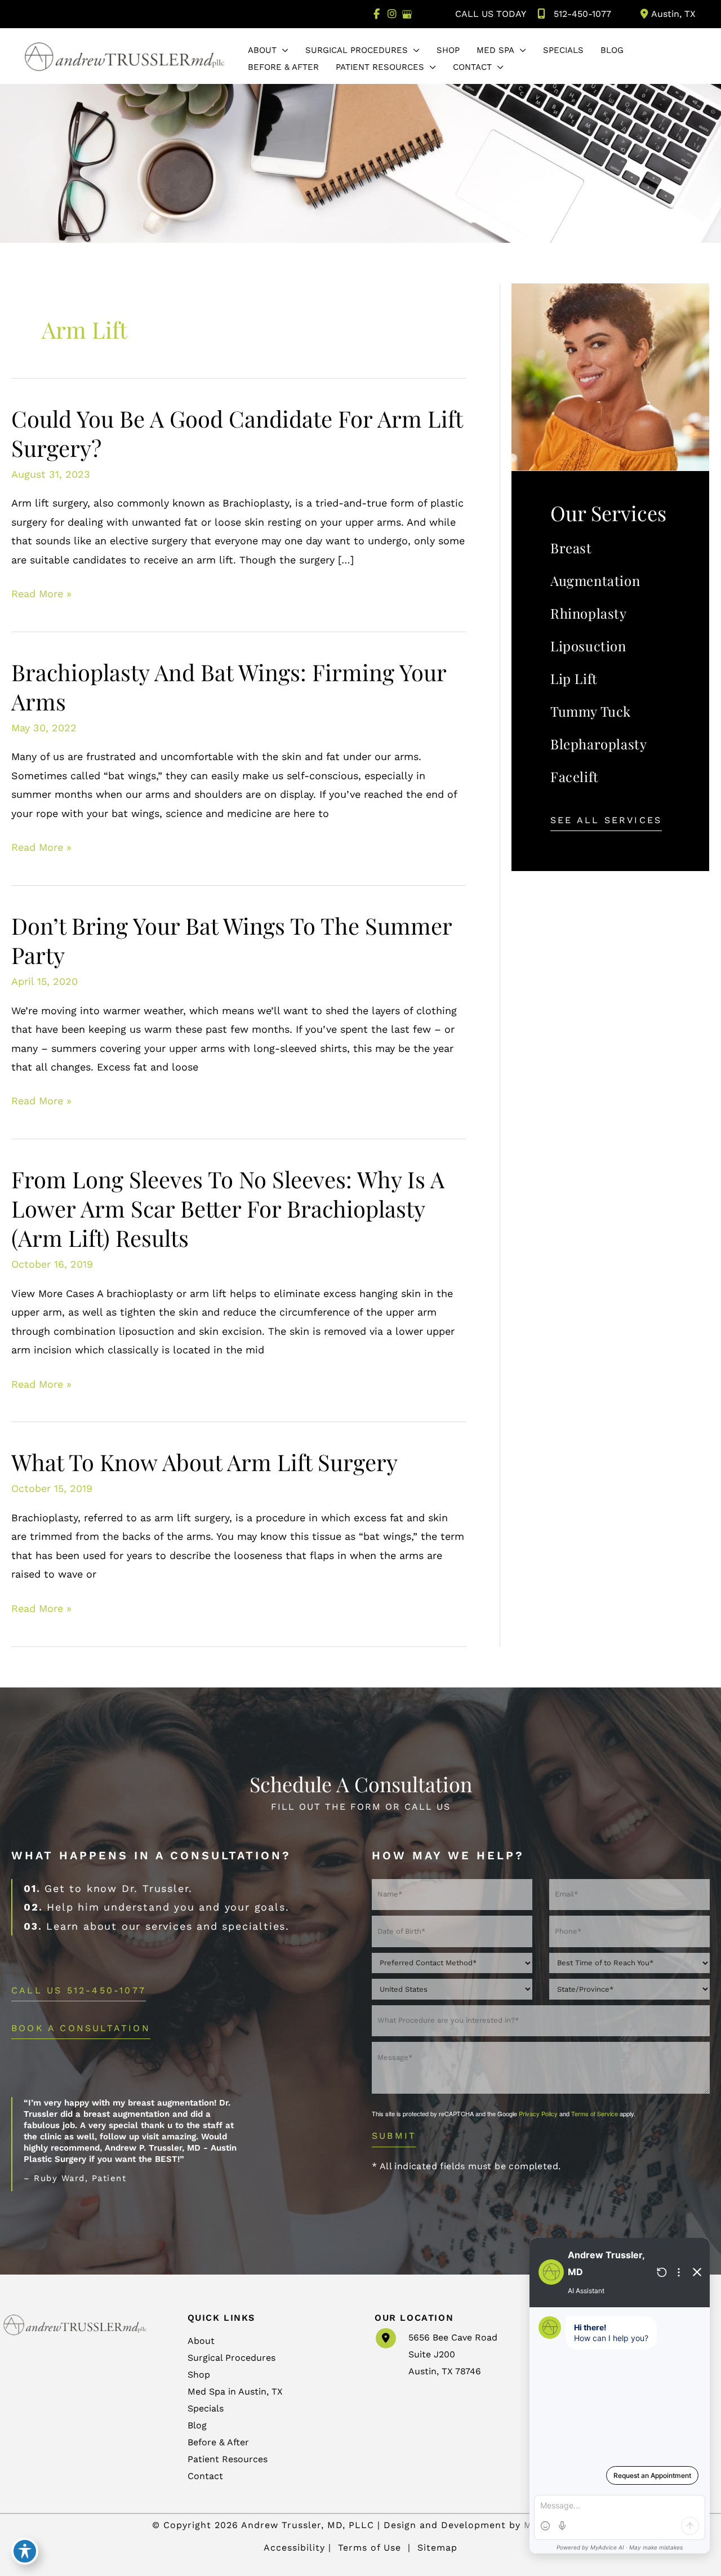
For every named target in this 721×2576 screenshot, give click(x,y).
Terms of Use (370, 2548)
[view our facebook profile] (377, 14)
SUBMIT (394, 2136)
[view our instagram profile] (392, 14)
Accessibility (294, 2548)
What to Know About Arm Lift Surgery (204, 1462)
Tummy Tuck (591, 711)
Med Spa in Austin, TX (235, 2391)
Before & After (218, 2442)
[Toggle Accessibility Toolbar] (25, 2551)
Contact (205, 2476)
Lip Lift (574, 678)
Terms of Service (595, 2113)
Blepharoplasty (598, 744)
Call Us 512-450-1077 (79, 1991)
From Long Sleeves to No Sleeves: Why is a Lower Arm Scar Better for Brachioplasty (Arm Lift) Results (228, 1208)
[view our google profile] (407, 14)
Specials (206, 2408)
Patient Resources (228, 2459)
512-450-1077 (582, 14)
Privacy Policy (538, 2113)
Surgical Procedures (232, 2358)
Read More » (41, 595)
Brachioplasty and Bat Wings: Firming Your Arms (229, 687)
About (201, 2341)
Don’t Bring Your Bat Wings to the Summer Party (232, 940)
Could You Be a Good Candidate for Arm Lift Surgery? (237, 433)
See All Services (606, 821)
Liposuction (588, 646)
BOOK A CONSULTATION (81, 2029)
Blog (197, 2425)
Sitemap (436, 2548)
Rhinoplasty (589, 613)
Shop (199, 2375)
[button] (282, 50)
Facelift (575, 776)
